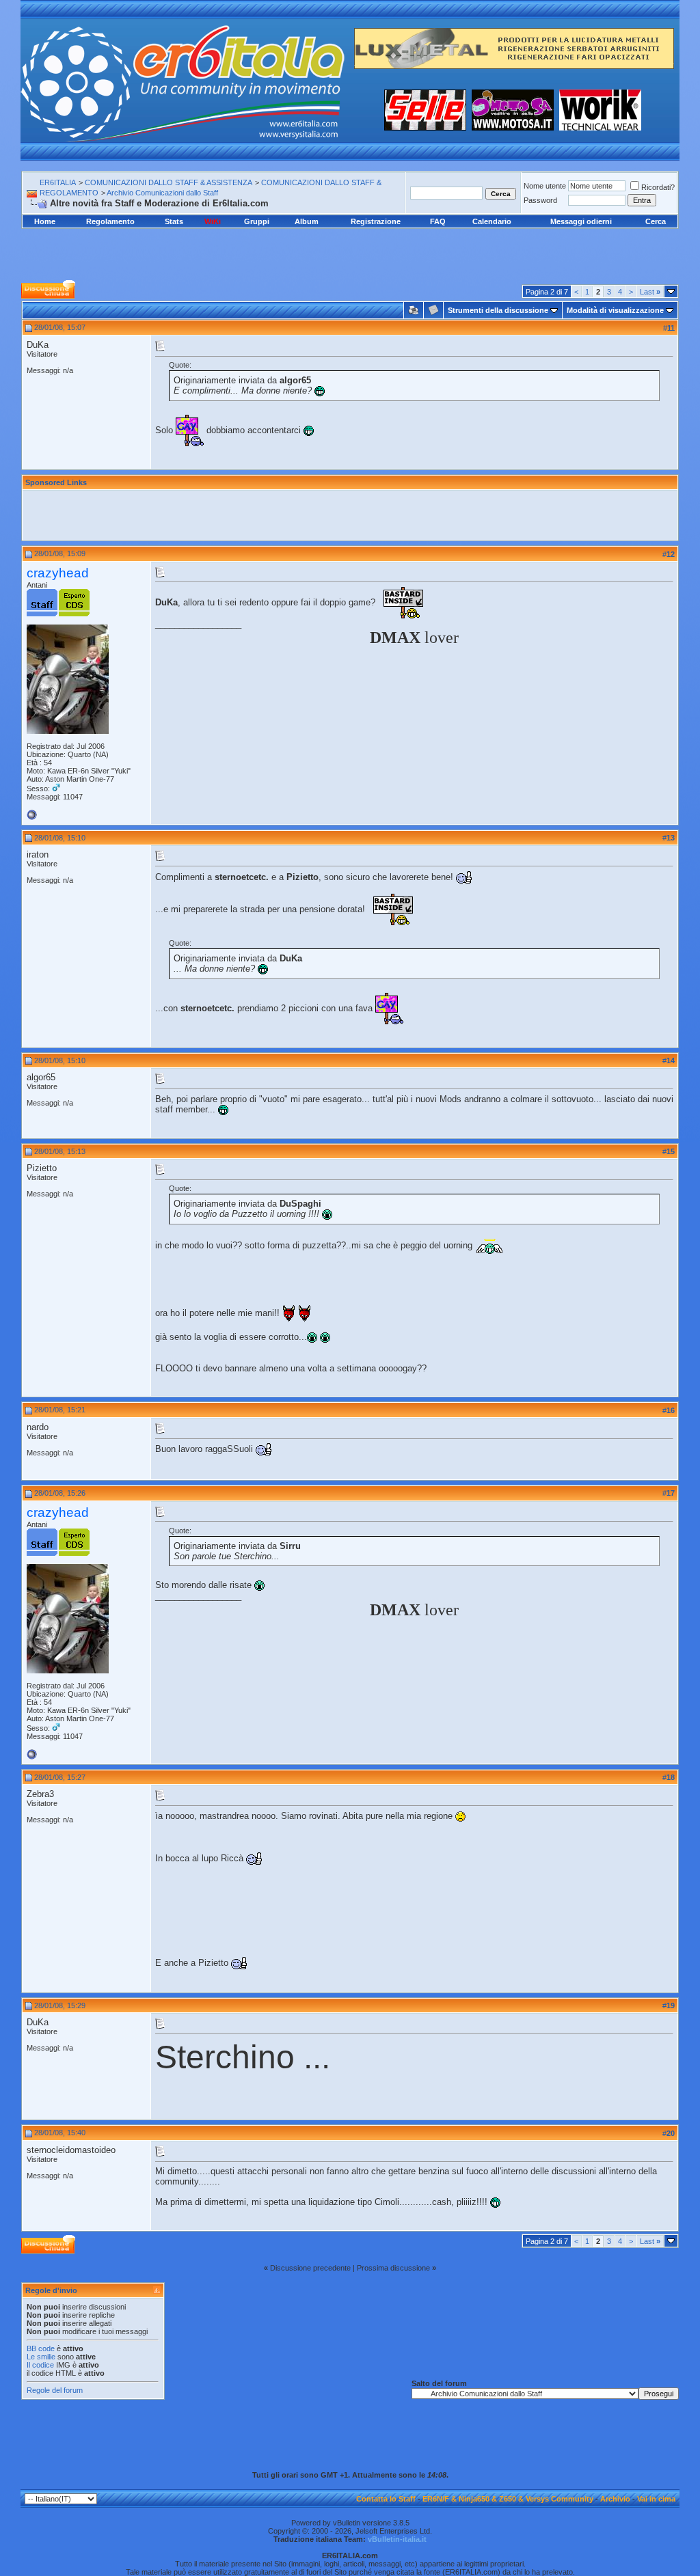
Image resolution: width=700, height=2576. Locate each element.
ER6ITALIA (58, 182)
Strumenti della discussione (498, 310)
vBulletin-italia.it (397, 2539)
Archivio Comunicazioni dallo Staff (162, 193)
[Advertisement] (350, 244)
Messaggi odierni (581, 221)
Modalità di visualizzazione (615, 310)
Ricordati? (658, 187)
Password (540, 200)
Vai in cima (656, 2499)
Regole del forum (55, 2390)
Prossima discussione (393, 2268)
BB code (41, 2348)
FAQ (438, 221)
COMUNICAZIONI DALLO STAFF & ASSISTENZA (169, 182)
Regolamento (110, 221)
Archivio (615, 2499)
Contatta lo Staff (386, 2499)
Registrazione (376, 221)
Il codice (41, 2365)
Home (45, 221)
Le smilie (41, 2357)
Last (650, 292)
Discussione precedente (310, 2268)
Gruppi (257, 221)
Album (307, 221)
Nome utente (545, 186)
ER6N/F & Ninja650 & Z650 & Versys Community (508, 2499)
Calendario (492, 221)
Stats (174, 221)
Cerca (656, 221)
